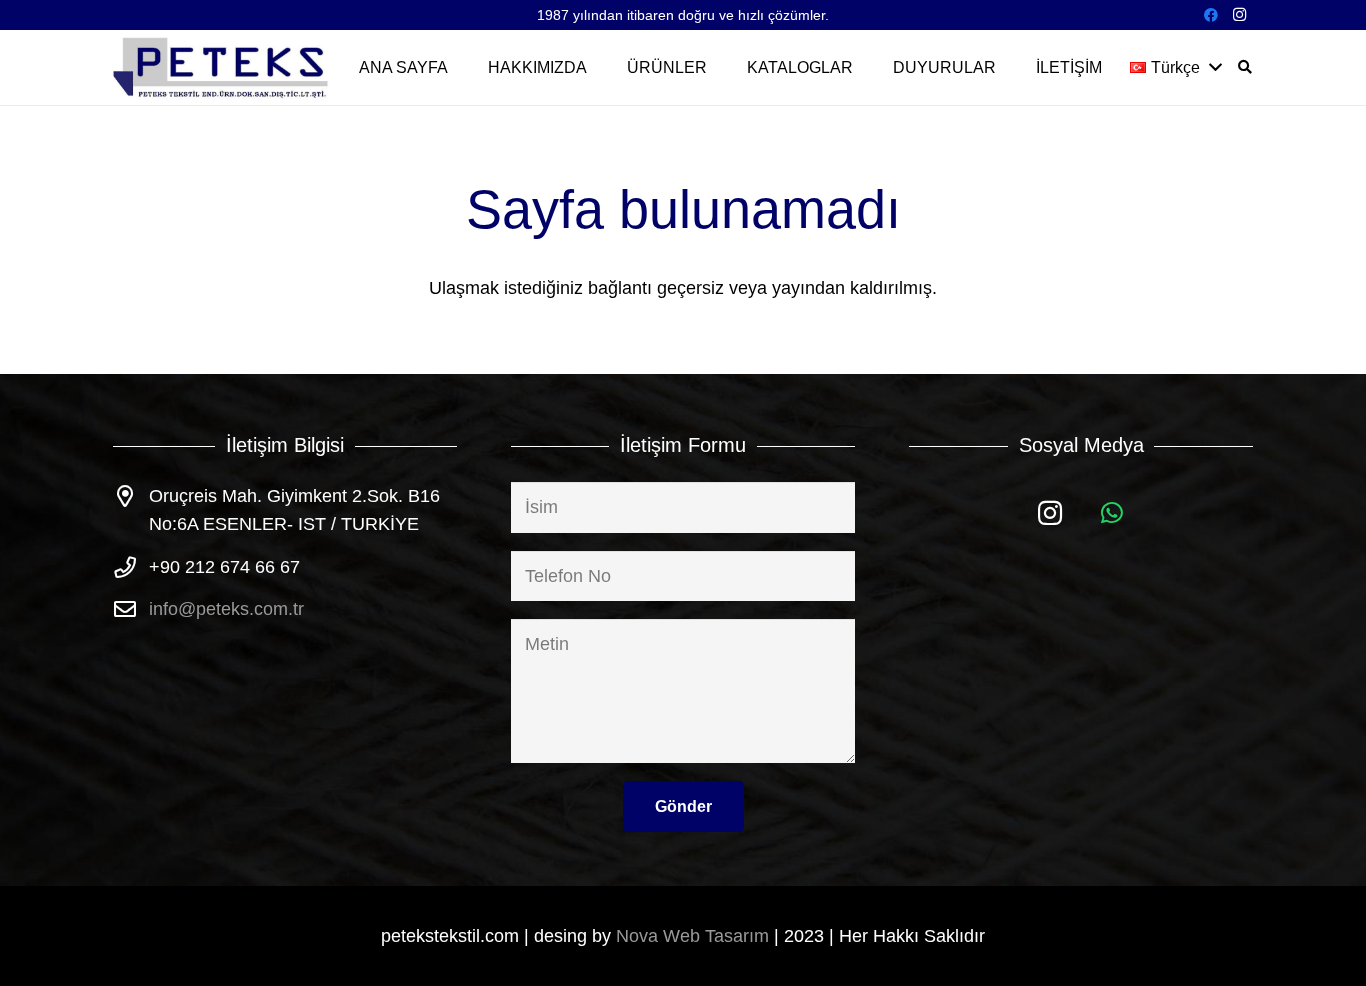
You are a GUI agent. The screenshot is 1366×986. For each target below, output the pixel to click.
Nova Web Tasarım (692, 936)
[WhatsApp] (1112, 513)
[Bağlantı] (222, 67)
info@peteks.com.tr (226, 609)
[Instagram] (1239, 15)
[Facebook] (1211, 15)
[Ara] (1244, 67)
